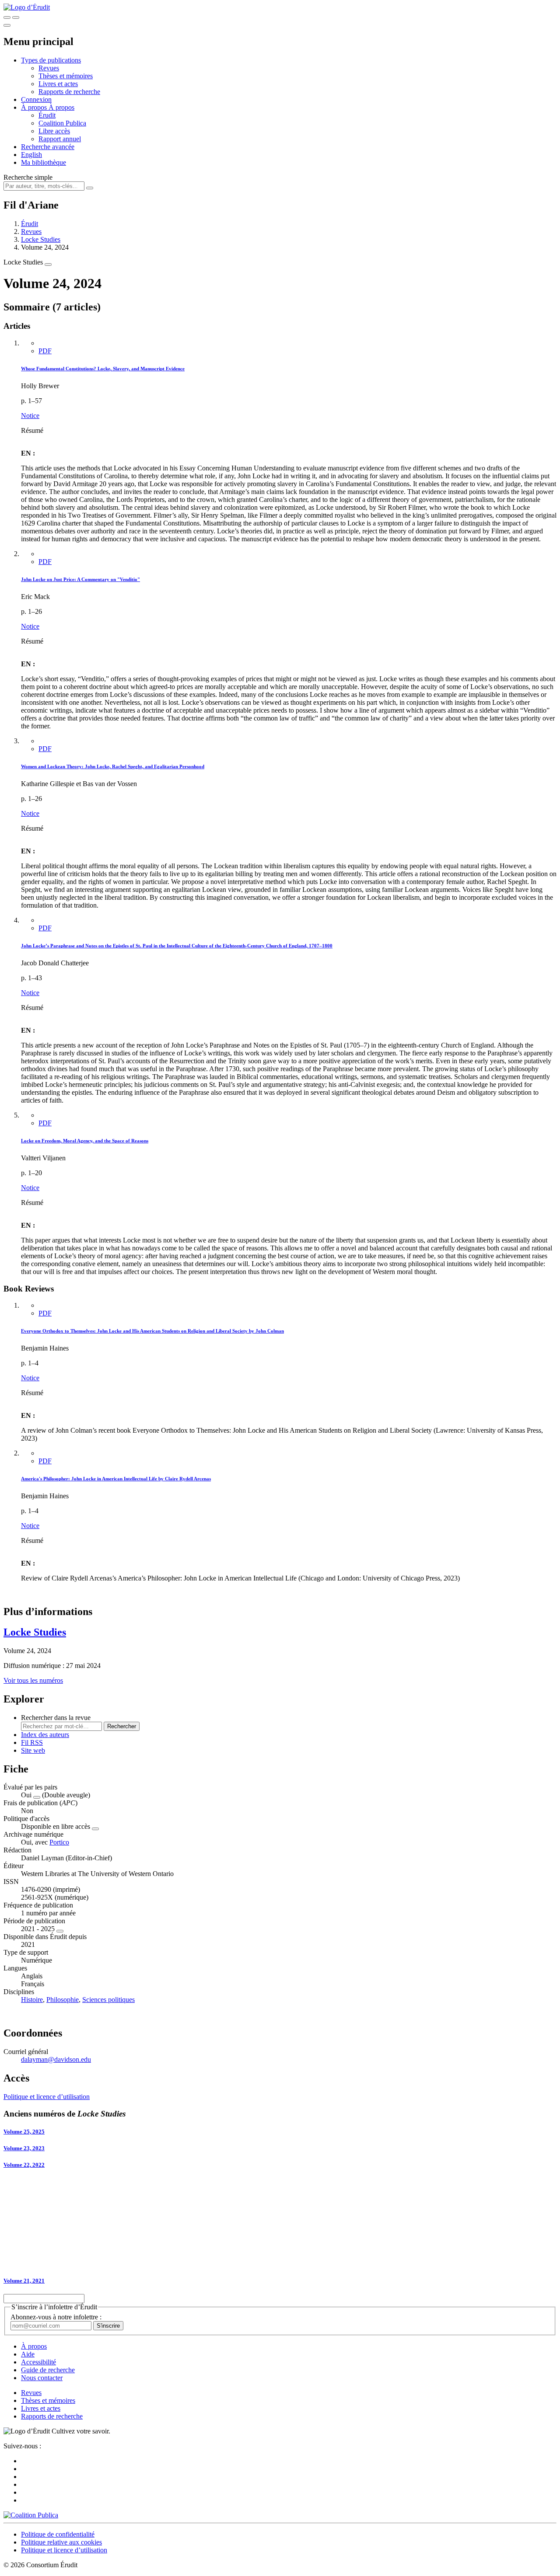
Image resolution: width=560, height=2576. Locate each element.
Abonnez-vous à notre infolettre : (56, 2317)
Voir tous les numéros (33, 1680)
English (31, 155)
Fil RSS (32, 1742)
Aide (28, 2354)
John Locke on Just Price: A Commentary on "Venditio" (80, 579)
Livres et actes (58, 84)
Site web (33, 1750)
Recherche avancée (48, 147)
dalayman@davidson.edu (56, 2059)
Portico (59, 1842)
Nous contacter (42, 2378)
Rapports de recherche (69, 92)
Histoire (32, 2000)
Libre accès (54, 131)
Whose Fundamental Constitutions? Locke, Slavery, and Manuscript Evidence (103, 369)
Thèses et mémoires (66, 76)
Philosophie (63, 2000)
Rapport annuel (60, 139)
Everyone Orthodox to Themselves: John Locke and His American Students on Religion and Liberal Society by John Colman (152, 1331)
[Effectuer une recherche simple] (7, 17)
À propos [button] (35, 107)
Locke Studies (41, 239)
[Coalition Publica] (31, 2515)
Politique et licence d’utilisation (47, 2097)
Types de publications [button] (51, 60)
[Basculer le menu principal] (7, 25)
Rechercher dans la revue (56, 1718)
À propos (61, 107)
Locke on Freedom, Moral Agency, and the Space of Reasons (85, 1141)
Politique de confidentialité (58, 2534)
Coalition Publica (62, 123)
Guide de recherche (48, 2370)
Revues (49, 68)
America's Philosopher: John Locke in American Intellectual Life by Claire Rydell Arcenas (116, 1479)
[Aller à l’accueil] (27, 7)
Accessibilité (38, 2362)
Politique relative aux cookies (61, 2542)
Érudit (47, 115)
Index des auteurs (45, 1735)
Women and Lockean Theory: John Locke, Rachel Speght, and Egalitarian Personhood (113, 766)
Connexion (36, 99)
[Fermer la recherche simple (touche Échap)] (16, 17)
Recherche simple (28, 177)
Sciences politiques (108, 2000)
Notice (30, 416)
